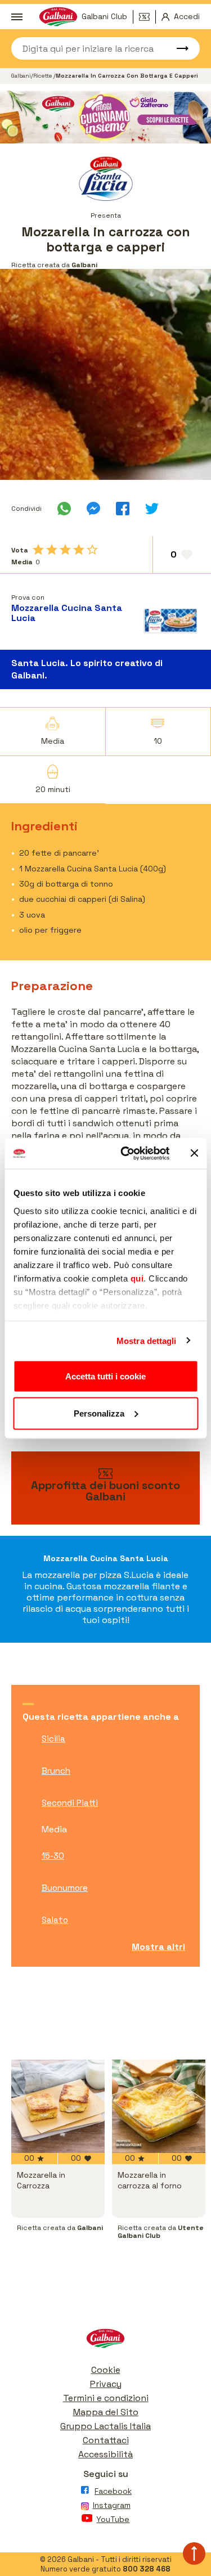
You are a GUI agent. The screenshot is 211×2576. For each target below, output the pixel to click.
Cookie (106, 2370)
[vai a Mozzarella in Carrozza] (58, 2106)
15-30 (53, 1856)
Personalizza (99, 1413)
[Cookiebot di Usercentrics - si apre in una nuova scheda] (126, 1153)
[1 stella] (38, 550)
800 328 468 (147, 2569)
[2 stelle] (52, 550)
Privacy (106, 2384)
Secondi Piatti (70, 1803)
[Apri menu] (17, 17)
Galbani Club (104, 16)
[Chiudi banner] (194, 1153)
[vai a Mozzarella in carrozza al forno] (159, 2106)
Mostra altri (158, 1947)
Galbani (21, 76)
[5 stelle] (92, 550)
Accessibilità (105, 2454)
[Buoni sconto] (147, 17)
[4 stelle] (79, 550)
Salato (55, 1920)
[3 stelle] (65, 550)
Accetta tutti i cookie (105, 1376)
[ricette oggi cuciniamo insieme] (105, 117)
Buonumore (65, 1888)
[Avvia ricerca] (177, 48)
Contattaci (106, 2440)
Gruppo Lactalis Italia (105, 2426)
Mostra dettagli (147, 1340)
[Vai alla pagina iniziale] (105, 2341)
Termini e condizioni (106, 2398)
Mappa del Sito (106, 2412)
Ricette (43, 76)
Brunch (56, 1771)
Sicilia (53, 1739)
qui (137, 1278)
